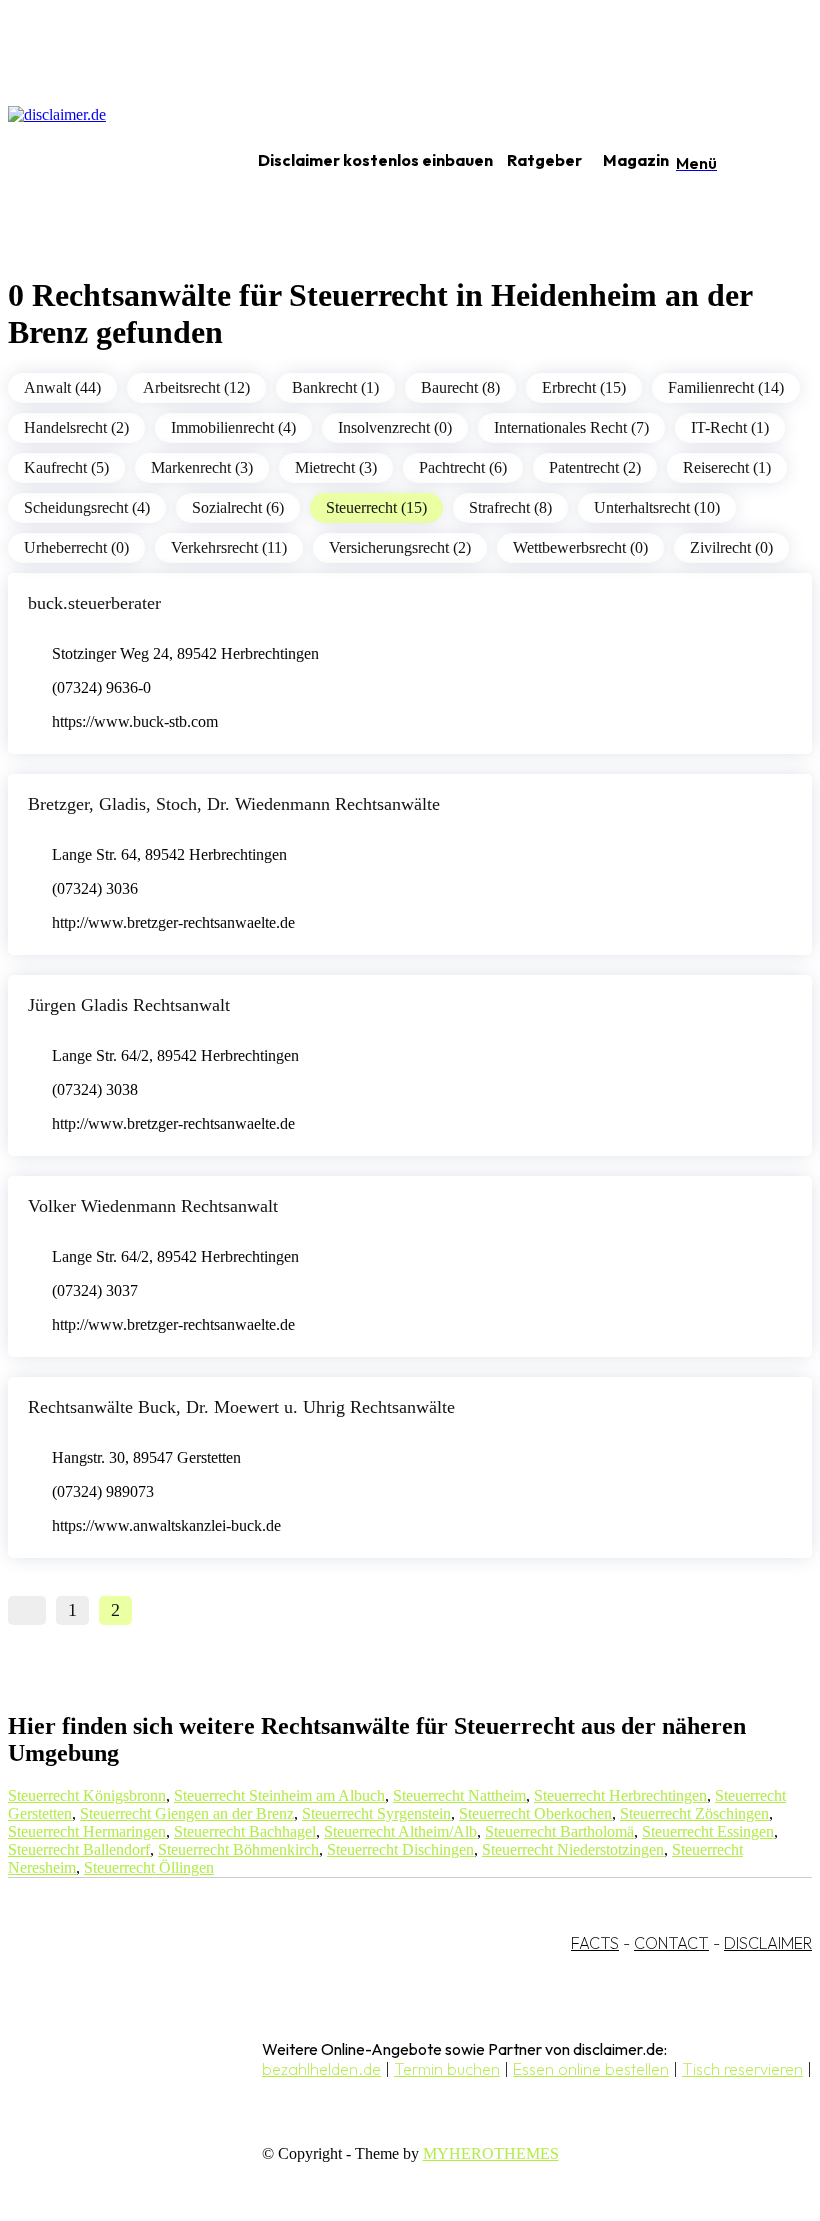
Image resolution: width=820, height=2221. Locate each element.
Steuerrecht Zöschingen (694, 1813)
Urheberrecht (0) (76, 547)
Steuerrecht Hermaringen (87, 1831)
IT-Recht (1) (730, 427)
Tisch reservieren (742, 2069)
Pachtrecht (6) (463, 467)
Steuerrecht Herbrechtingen (620, 1795)
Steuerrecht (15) (376, 507)
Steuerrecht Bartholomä (559, 1831)
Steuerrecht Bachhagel (245, 1831)
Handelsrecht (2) (76, 427)
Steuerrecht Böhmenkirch (238, 1849)
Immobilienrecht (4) (233, 427)
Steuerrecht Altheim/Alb (400, 1831)
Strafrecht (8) (510, 507)
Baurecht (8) (460, 387)
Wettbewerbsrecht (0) (580, 547)
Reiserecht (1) (727, 467)
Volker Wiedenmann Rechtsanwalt (153, 1206)
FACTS (595, 1943)
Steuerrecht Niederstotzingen (573, 1849)
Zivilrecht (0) (731, 547)
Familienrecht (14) (726, 387)
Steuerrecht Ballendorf (79, 1849)
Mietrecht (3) (336, 467)
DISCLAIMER (768, 1943)
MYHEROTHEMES (491, 2153)
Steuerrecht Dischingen (400, 1849)
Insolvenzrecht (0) (395, 427)
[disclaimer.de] (108, 161)
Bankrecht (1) (335, 387)
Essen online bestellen (591, 2069)
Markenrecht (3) (202, 467)
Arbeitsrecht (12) (196, 387)
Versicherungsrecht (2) (400, 547)
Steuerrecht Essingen (708, 1831)
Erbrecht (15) (584, 387)
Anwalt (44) (62, 387)
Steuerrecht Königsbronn (87, 1795)
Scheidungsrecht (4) (87, 507)
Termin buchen (447, 2069)
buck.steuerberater (94, 603)
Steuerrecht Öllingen (149, 1867)
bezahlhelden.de (321, 2069)
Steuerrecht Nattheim (459, 1795)
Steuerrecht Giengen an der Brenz (187, 1813)
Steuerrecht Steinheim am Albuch (279, 1795)
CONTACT (671, 1943)
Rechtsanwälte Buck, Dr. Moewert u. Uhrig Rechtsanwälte (241, 1407)
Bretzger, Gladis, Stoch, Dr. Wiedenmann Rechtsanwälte (234, 804)
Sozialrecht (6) (238, 507)
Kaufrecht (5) (66, 467)
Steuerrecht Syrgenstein (376, 1813)
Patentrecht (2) (595, 467)
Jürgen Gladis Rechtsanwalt (129, 1005)
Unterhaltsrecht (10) (657, 507)
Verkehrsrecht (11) (229, 547)
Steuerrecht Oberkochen (535, 1813)
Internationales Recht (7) (571, 427)
